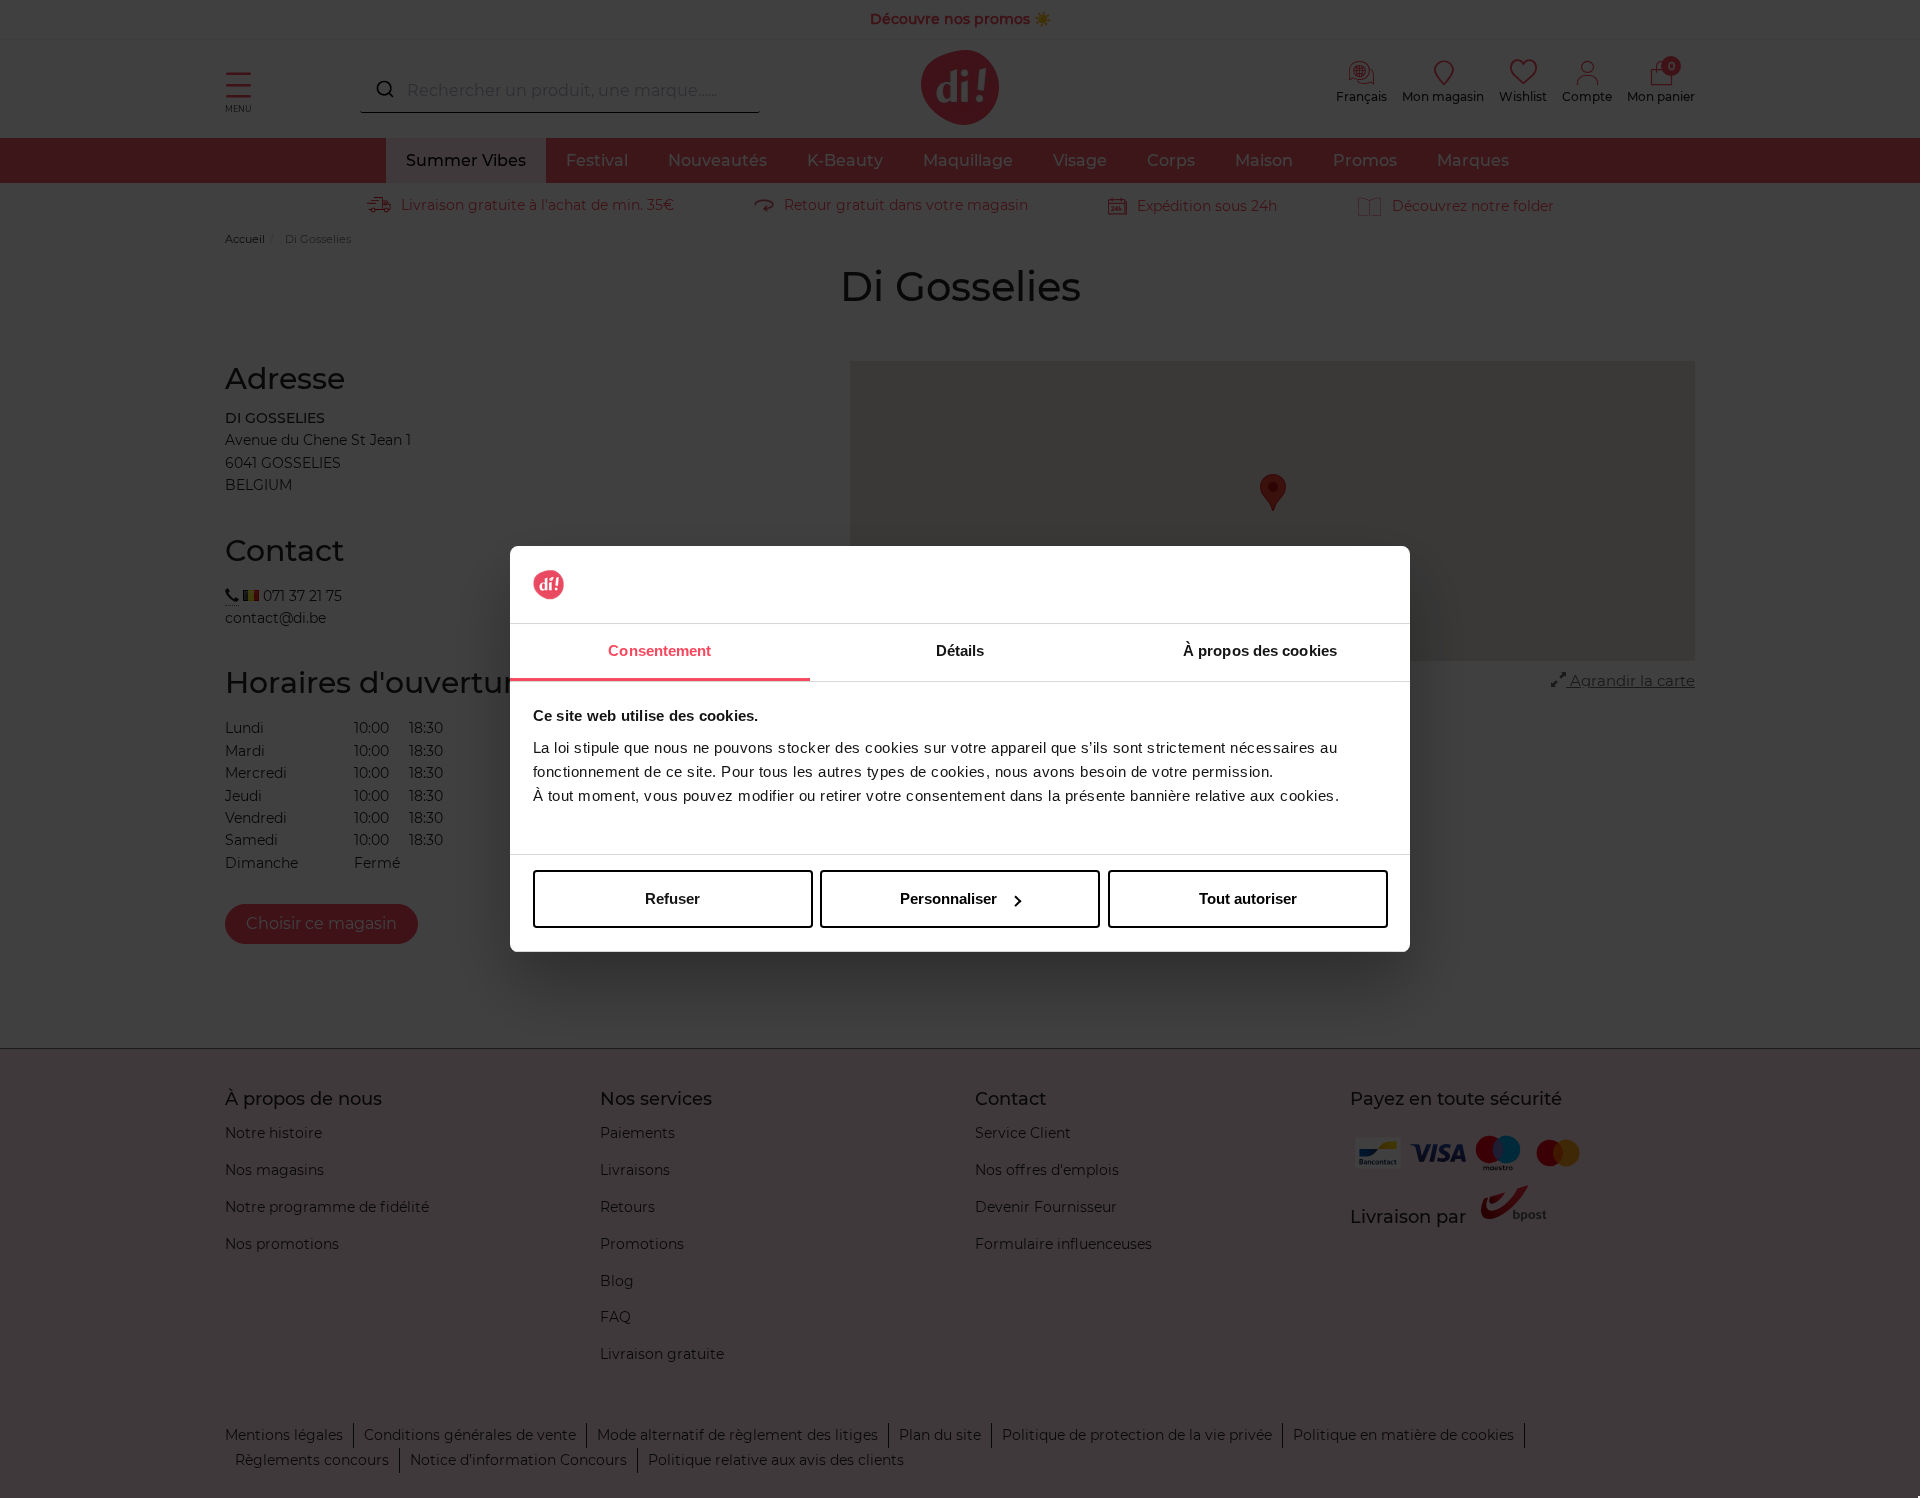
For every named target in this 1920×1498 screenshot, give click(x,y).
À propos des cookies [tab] (1260, 650)
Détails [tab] (960, 650)
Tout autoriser (1248, 898)
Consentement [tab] (659, 650)
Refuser (672, 898)
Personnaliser (948, 898)
